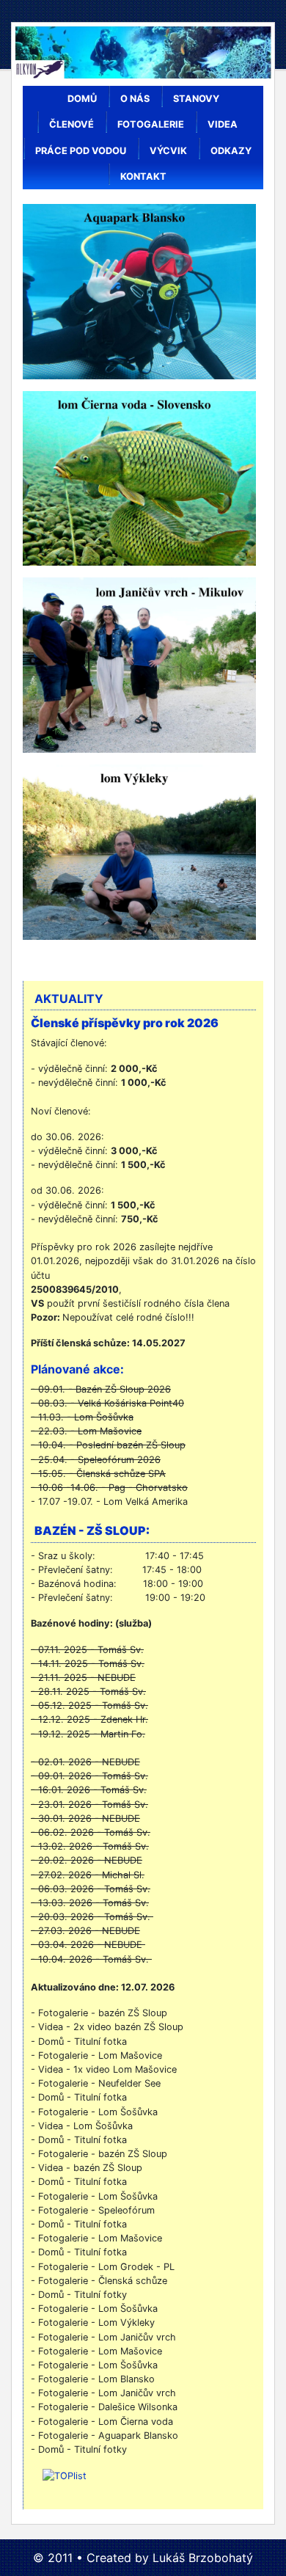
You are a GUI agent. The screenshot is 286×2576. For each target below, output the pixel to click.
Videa (223, 124)
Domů (82, 99)
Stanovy (196, 99)
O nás (135, 99)
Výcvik (168, 151)
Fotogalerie (151, 124)
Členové (71, 124)
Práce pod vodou (81, 151)
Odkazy (231, 151)
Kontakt (143, 176)
